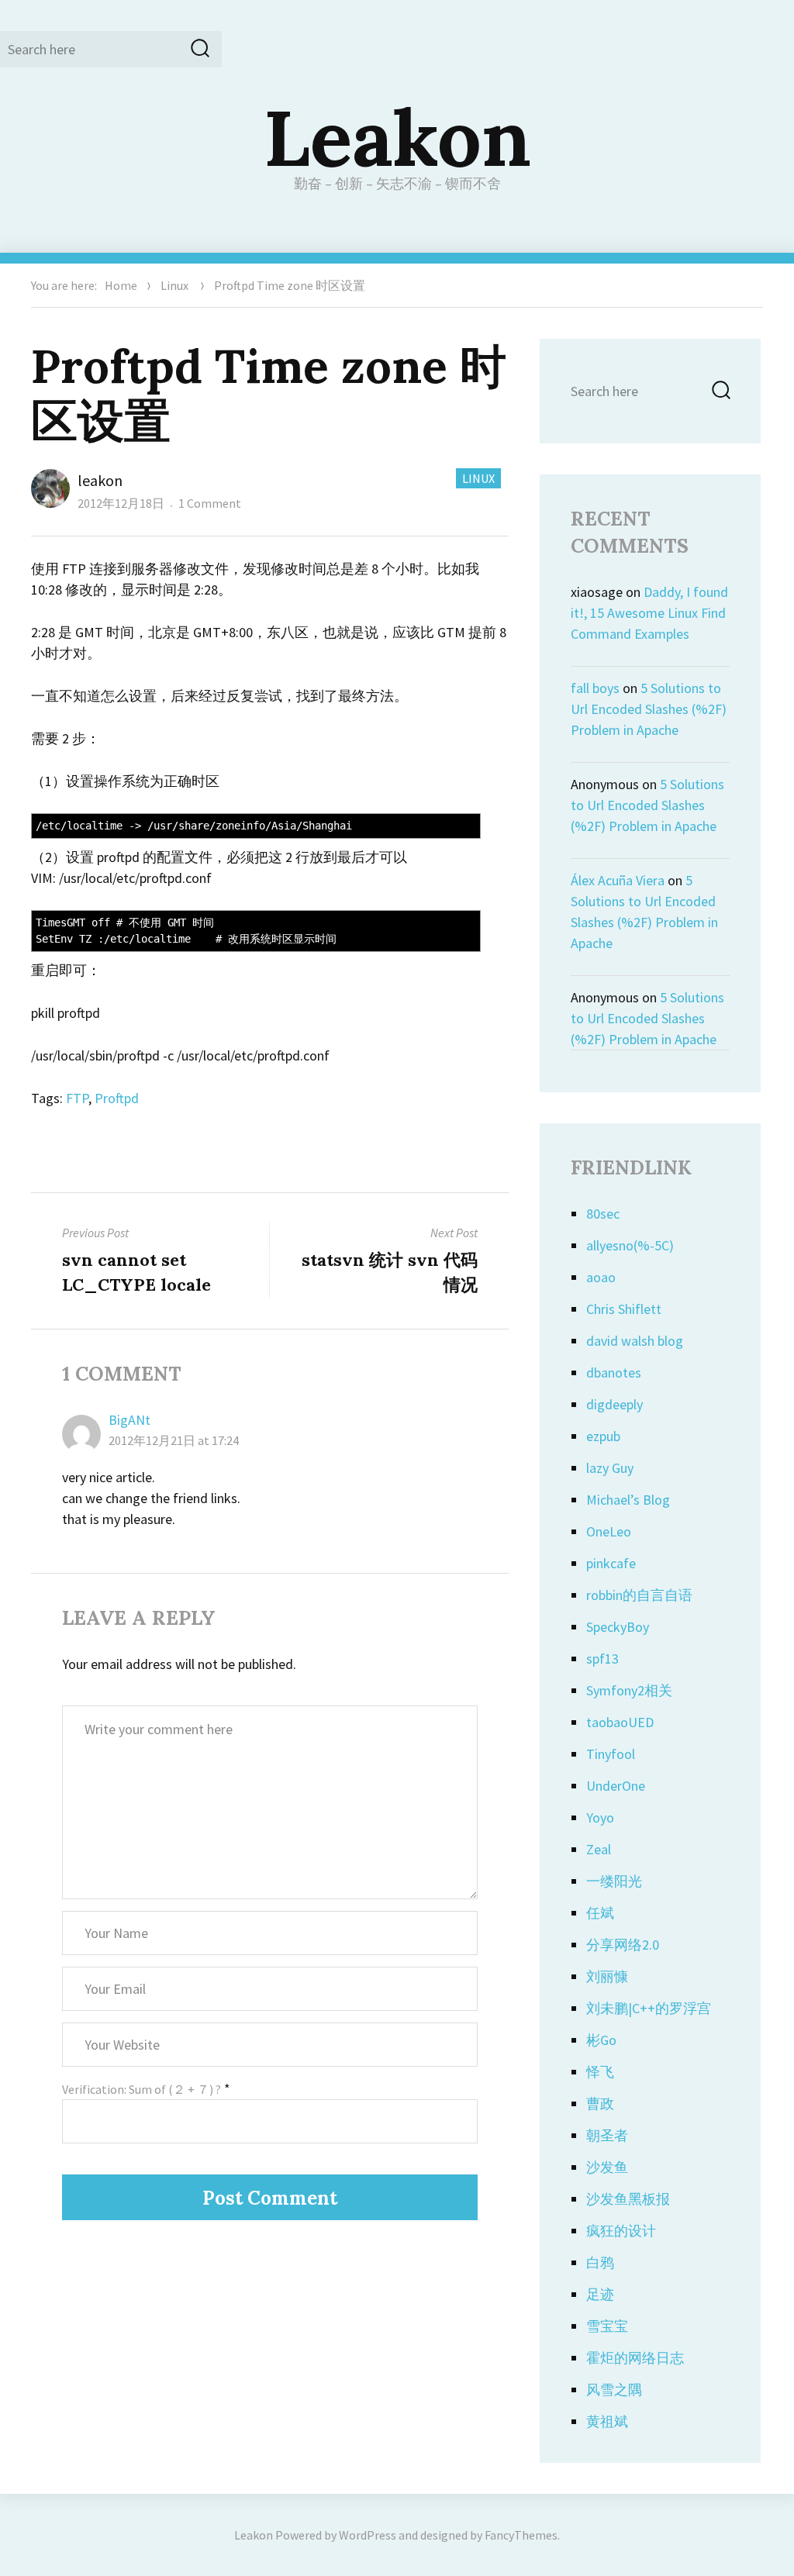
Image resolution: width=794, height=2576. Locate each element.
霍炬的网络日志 (635, 2358)
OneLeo (609, 1531)
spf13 (602, 1659)
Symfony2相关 (629, 1690)
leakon (100, 480)
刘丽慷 (607, 1976)
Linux (174, 285)
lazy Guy (610, 1468)
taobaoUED (620, 1722)
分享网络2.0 (623, 1945)
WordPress (368, 2535)
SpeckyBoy (618, 1627)
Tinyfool (611, 1754)
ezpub (603, 1436)
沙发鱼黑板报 (628, 2199)
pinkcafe (611, 1563)
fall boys (595, 688)
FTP (77, 1098)
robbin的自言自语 (639, 1595)
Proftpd (117, 1098)
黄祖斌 (607, 2421)
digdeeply (614, 1404)
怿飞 (600, 2072)
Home (121, 285)
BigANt (129, 1420)
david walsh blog (635, 1341)
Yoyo (600, 1817)
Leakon (397, 137)
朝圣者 (607, 2135)
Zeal (599, 1849)
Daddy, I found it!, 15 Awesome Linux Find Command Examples (649, 613)
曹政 (600, 2104)
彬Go (601, 2040)
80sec (603, 1214)
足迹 (600, 2294)
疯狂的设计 (621, 2231)
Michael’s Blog (628, 1500)
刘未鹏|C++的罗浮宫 (649, 2008)
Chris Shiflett (624, 1309)
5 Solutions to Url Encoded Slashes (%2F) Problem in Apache (649, 709)
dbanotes (614, 1372)
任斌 (600, 1913)
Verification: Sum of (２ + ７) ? (142, 2089)
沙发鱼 (607, 2167)
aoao (601, 1277)
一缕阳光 (614, 1881)
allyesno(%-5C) (630, 1245)
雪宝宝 (607, 2326)
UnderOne (616, 1786)
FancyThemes (521, 2535)
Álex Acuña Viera (618, 880)
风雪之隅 (614, 2390)
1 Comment (210, 503)
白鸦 (600, 2262)
